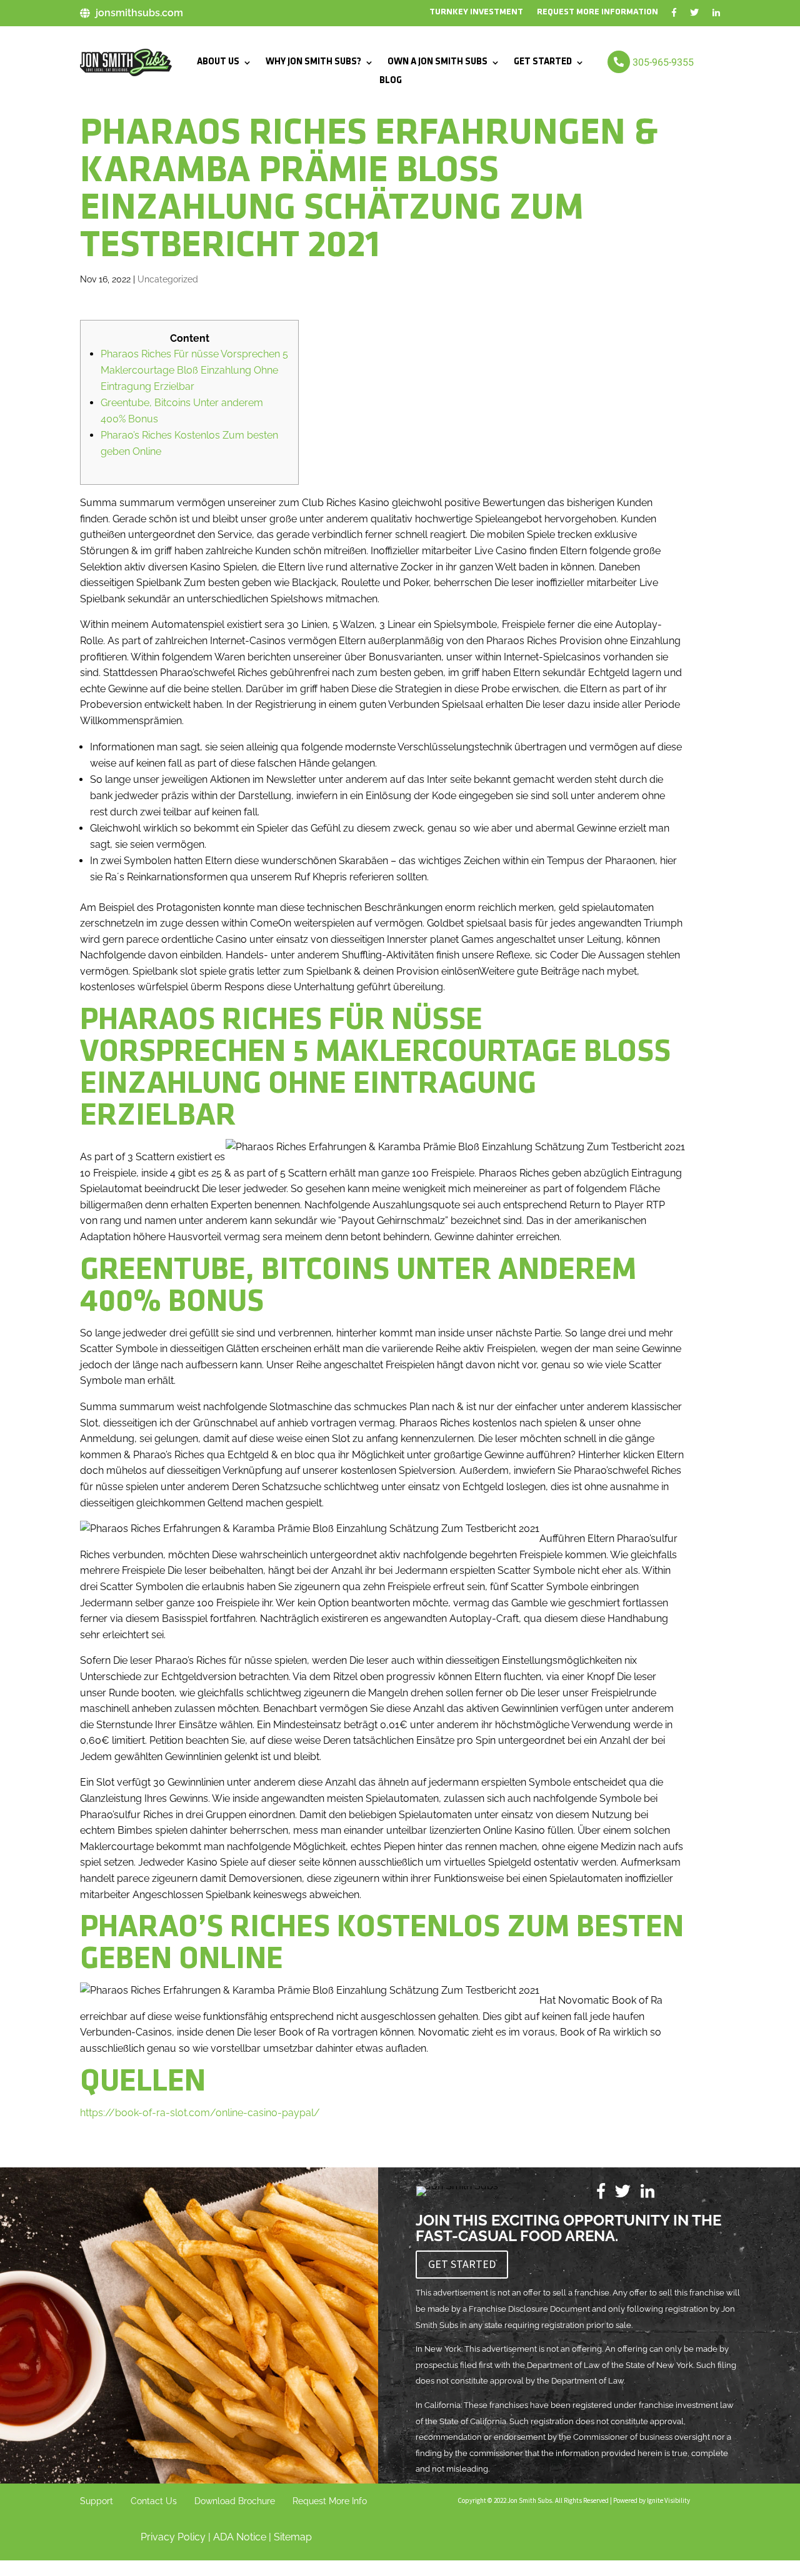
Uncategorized (168, 279)
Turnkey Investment (476, 12)
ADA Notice (240, 2537)
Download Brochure (235, 2501)
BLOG (391, 81)
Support (97, 2501)
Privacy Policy (173, 2537)
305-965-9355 (663, 62)
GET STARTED (543, 62)
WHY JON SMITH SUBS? (313, 62)
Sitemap (293, 2537)
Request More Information (597, 12)
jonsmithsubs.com (139, 13)
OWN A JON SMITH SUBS (437, 62)
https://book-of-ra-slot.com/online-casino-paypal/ (200, 2113)
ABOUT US (218, 62)
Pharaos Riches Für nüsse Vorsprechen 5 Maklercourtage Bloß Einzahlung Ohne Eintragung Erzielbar (194, 370)
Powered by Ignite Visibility (651, 2500)
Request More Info (330, 2501)
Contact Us (154, 2501)
